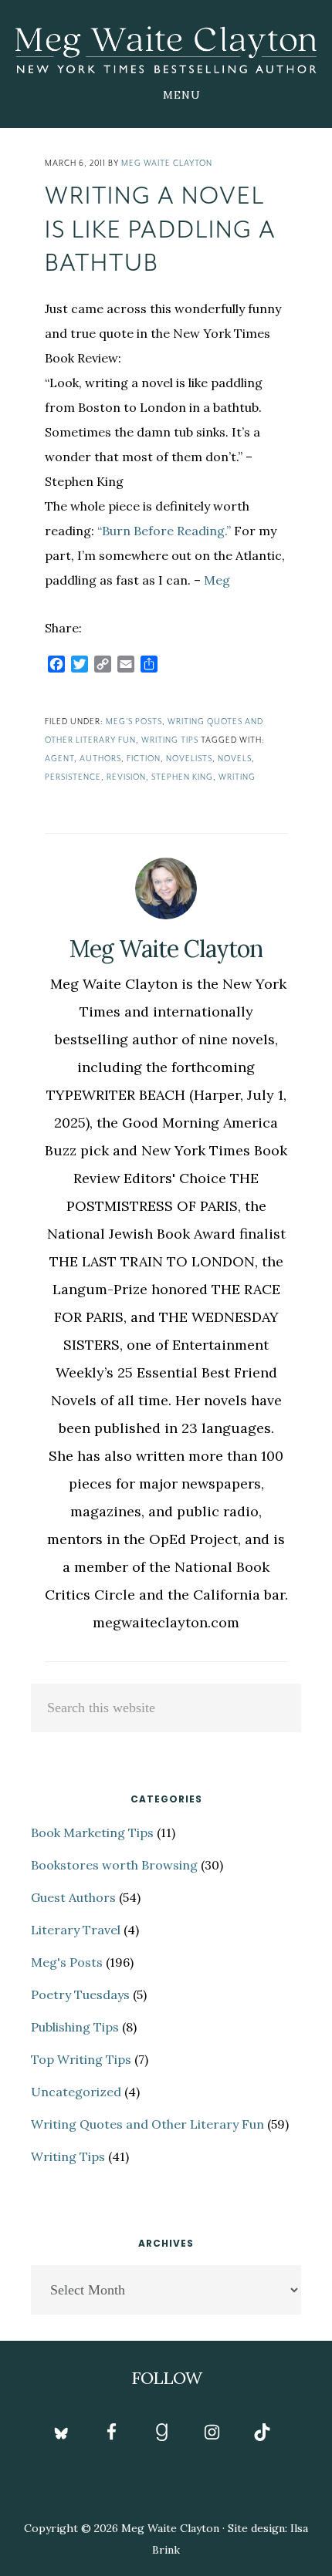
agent (59, 759)
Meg (217, 580)
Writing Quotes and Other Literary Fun (147, 2124)
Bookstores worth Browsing (114, 1865)
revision (126, 777)
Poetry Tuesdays (80, 1994)
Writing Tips (170, 740)
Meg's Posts (134, 722)
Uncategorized (76, 2092)
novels (235, 759)
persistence (73, 777)
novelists (189, 759)
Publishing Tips (75, 2027)
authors (100, 759)
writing (237, 777)
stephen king (182, 777)
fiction (144, 759)
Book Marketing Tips (92, 1833)
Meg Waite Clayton (166, 49)
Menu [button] (182, 95)
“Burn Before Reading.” (164, 531)
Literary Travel (76, 1930)
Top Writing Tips (81, 2059)
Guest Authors (73, 1897)
